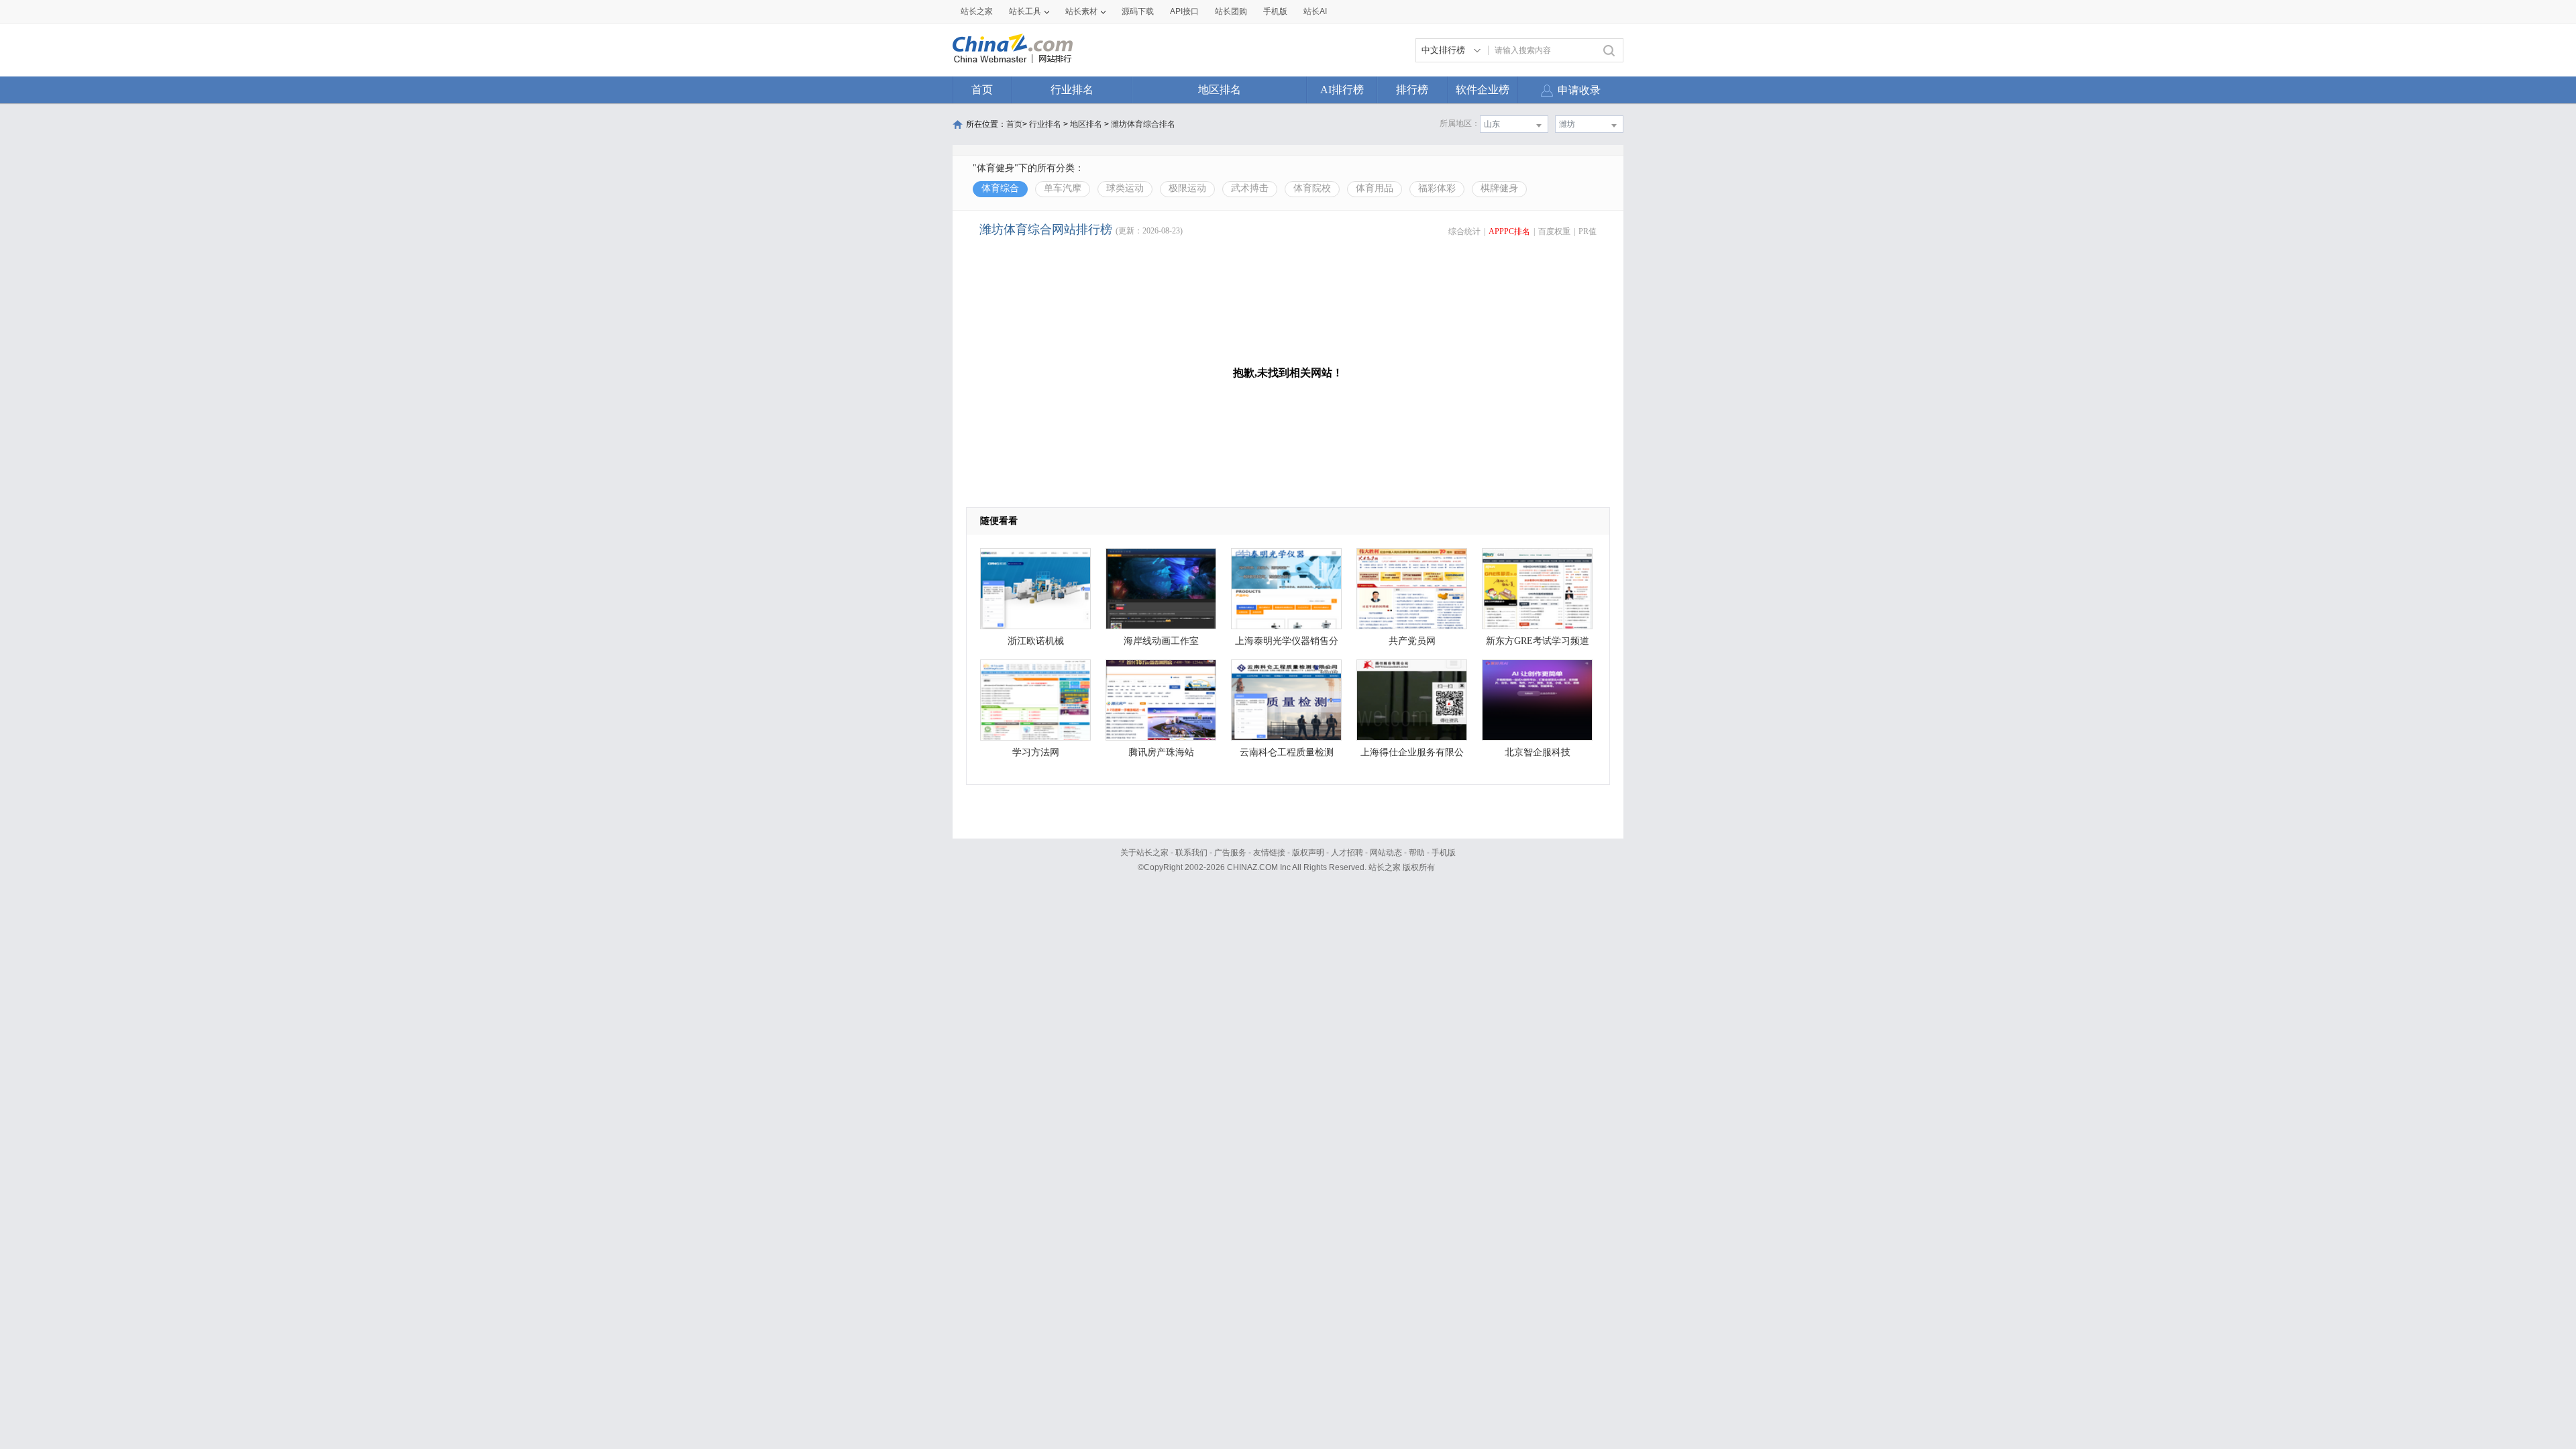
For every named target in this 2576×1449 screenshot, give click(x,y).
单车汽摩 (1063, 188)
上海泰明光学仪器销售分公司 (1287, 644)
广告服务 (1230, 853)
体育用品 (1375, 188)
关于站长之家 (1144, 853)
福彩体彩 (1437, 188)
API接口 (1184, 11)
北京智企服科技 (1538, 752)
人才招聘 (1347, 853)
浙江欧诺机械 (1036, 641)
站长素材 (1081, 11)
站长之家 (977, 11)
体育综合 (1000, 188)
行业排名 (1072, 90)
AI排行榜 (1342, 90)
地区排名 (1220, 90)
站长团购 (1231, 11)
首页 (982, 90)
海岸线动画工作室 (1161, 641)
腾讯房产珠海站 (1161, 752)
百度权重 (1554, 231)
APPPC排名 (1509, 231)
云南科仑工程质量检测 (1287, 752)
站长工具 (1025, 11)
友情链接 (1269, 853)
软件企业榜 (1483, 90)
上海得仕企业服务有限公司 (1412, 756)
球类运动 (1125, 188)
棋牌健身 (1499, 188)
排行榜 (1412, 90)
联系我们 (1191, 853)
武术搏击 (1250, 188)
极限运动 (1187, 188)
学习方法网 (1036, 752)
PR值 (1588, 231)
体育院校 (1312, 188)
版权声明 (1308, 853)
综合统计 (1464, 231)
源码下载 (1138, 11)
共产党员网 (1412, 641)
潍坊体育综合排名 (1143, 124)
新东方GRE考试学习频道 (1538, 641)
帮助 (1417, 853)
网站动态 (1386, 853)
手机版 (1444, 853)
